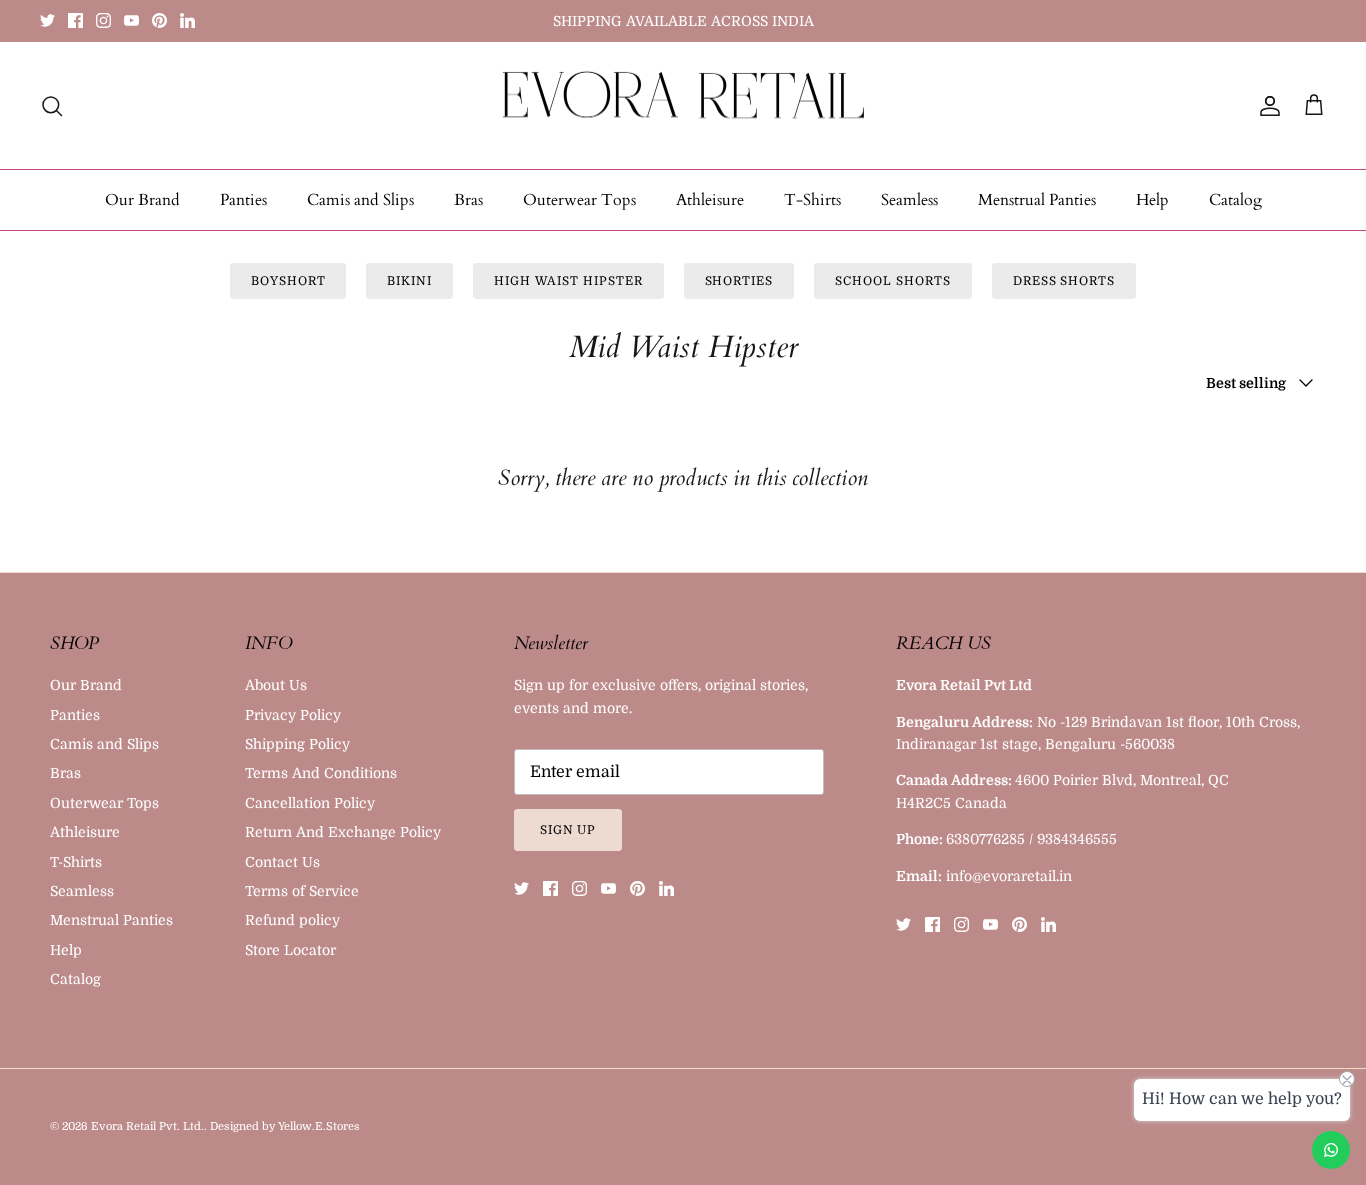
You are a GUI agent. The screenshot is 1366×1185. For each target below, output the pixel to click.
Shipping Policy (297, 744)
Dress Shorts (1064, 281)
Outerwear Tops (579, 200)
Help (1152, 200)
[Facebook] (75, 20)
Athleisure (710, 200)
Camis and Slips (360, 200)
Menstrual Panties (1037, 200)
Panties (243, 200)
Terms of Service (302, 891)
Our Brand (142, 200)
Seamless (909, 200)
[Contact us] (1331, 1150)
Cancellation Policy (310, 803)
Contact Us (282, 862)
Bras (468, 200)
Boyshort (288, 281)
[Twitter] (47, 20)
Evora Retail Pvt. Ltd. (147, 1126)
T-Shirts (812, 200)
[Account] (1266, 106)
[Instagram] (103, 20)
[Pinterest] (159, 20)
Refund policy (292, 920)
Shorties (739, 281)
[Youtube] (131, 20)
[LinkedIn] (187, 20)
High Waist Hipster (568, 281)
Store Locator (290, 950)
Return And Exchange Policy (343, 832)
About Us (276, 685)
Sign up (568, 830)
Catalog (1235, 200)
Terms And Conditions (321, 773)
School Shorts (892, 281)
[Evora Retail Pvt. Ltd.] (683, 106)
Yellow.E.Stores (319, 1126)
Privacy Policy (293, 715)
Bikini (409, 281)
